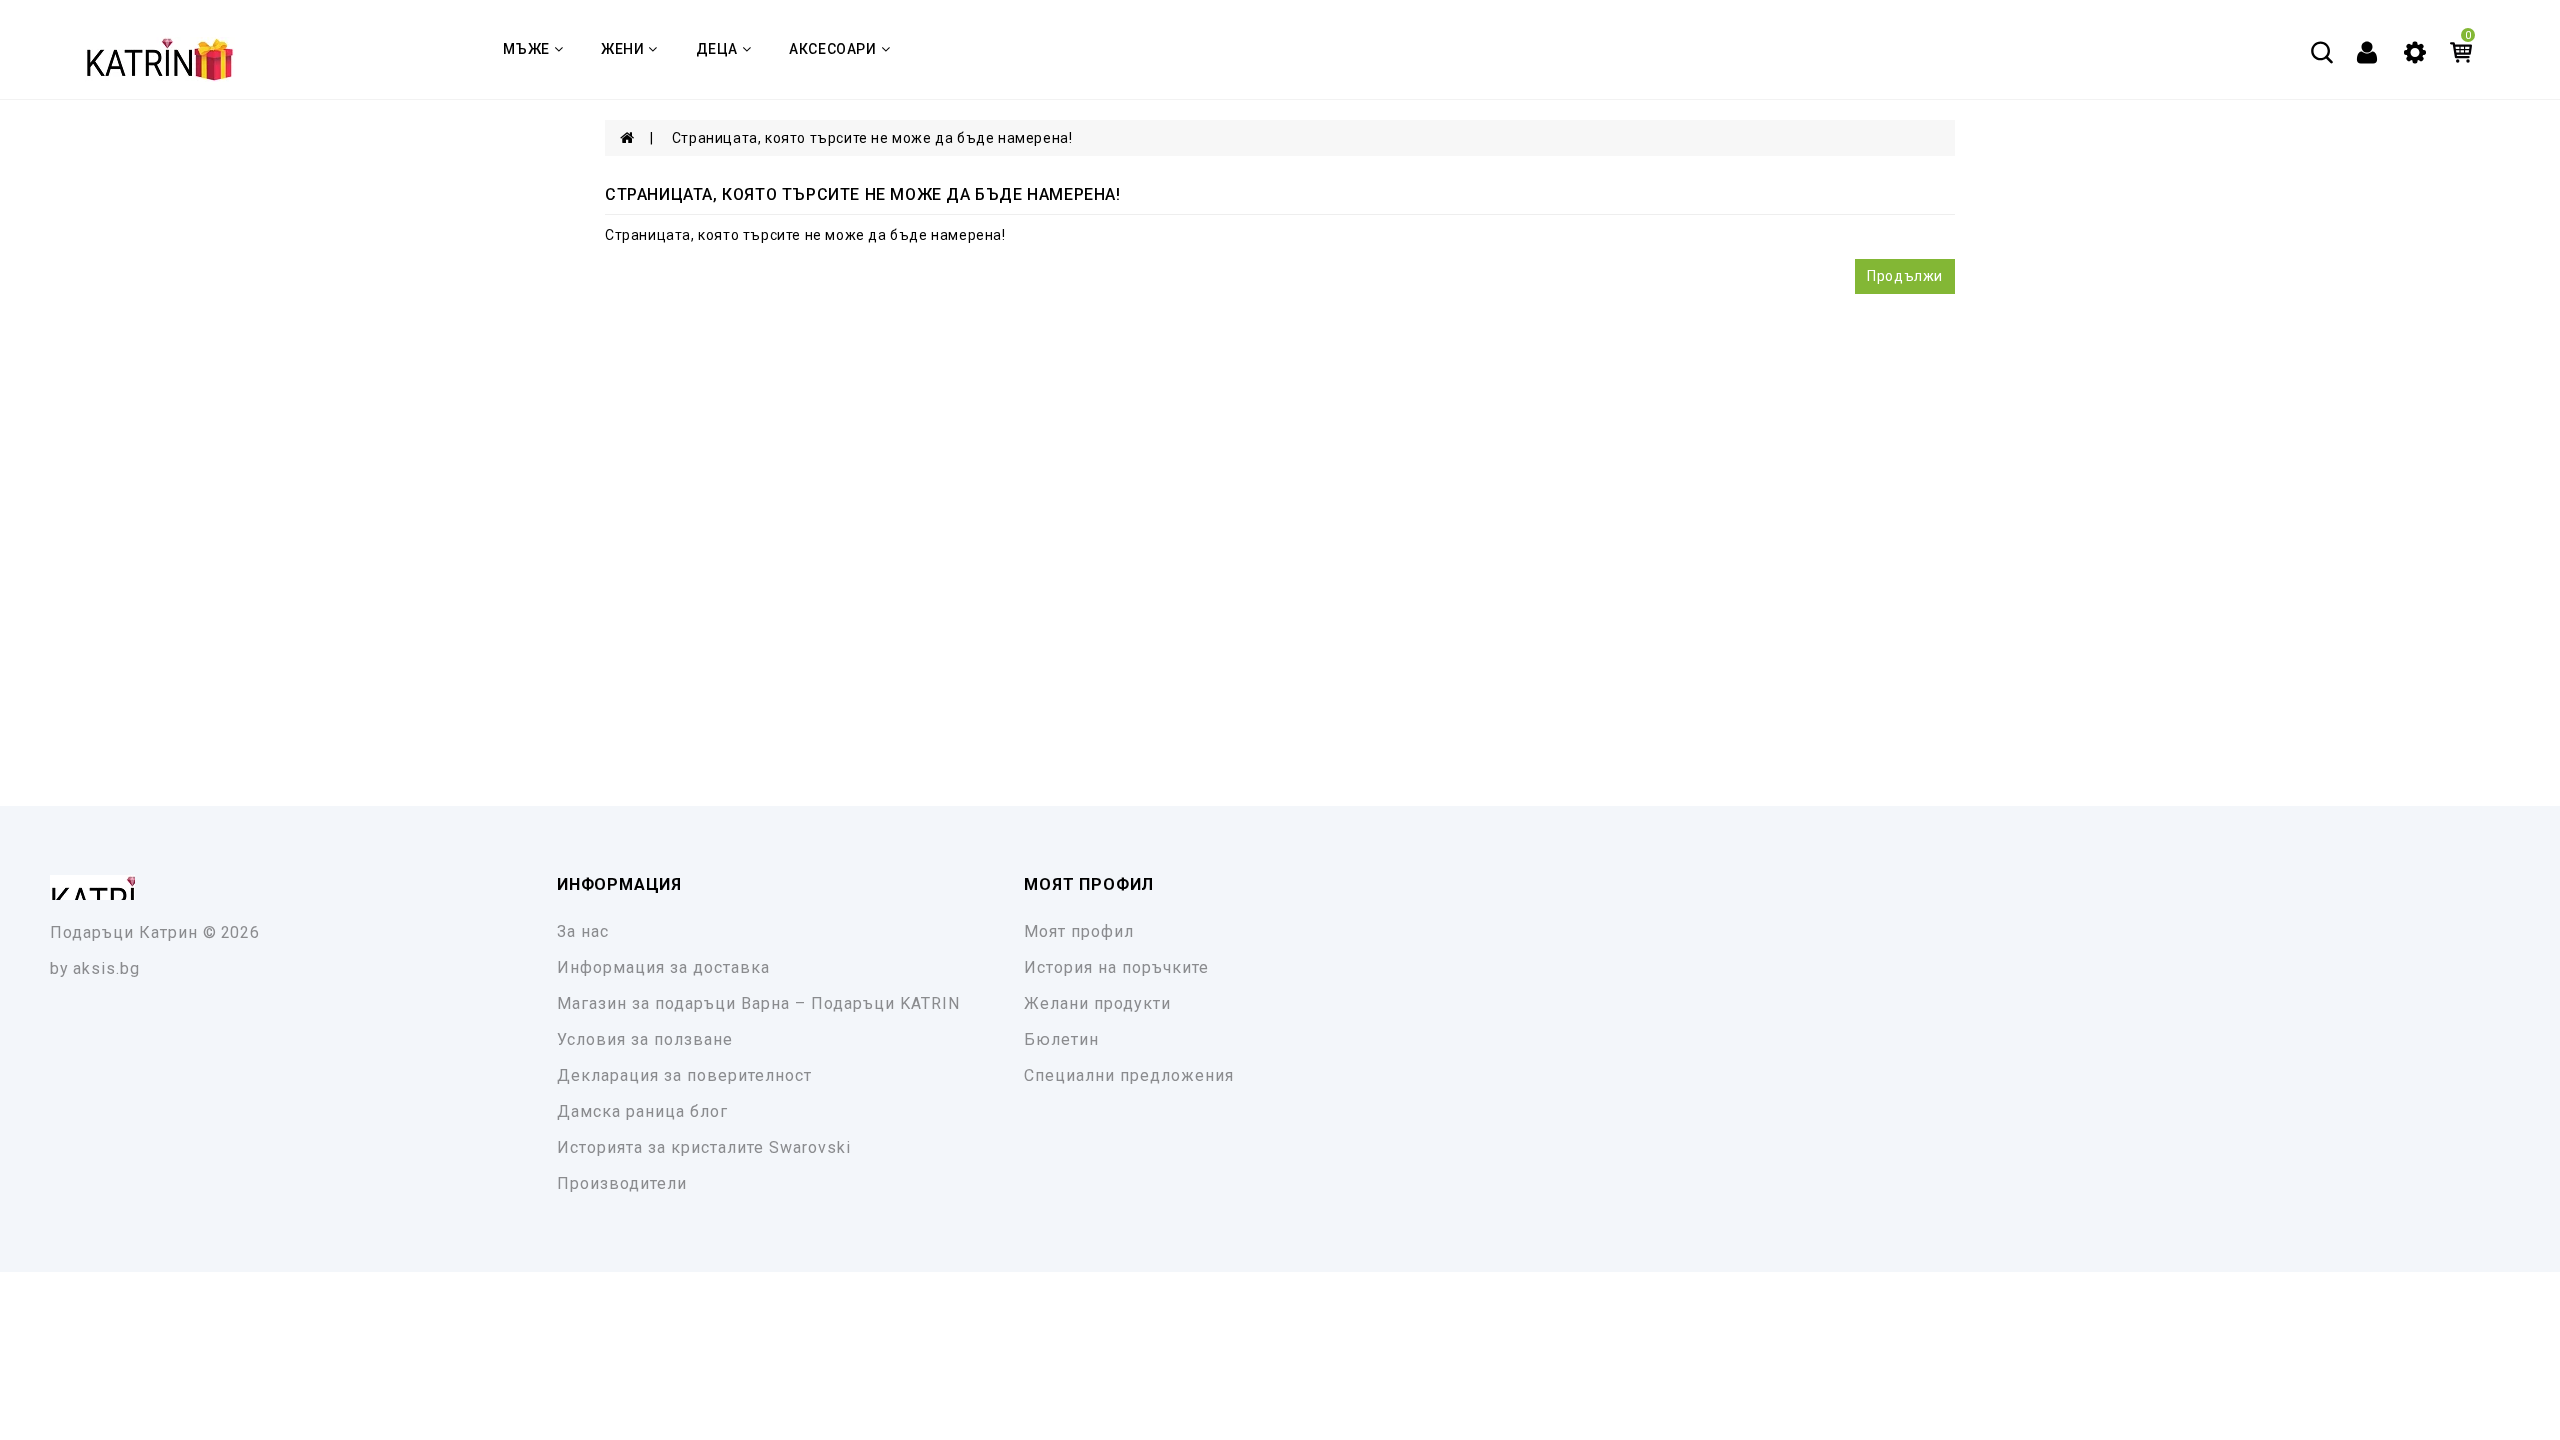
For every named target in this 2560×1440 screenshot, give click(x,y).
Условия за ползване (645, 1039)
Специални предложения (1129, 1075)
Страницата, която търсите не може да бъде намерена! (872, 138)
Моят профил (1079, 931)
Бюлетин (1061, 1039)
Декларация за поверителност (684, 1075)
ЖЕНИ (622, 49)
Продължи (1905, 276)
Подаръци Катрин (124, 932)
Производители (622, 1183)
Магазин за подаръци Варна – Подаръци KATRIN (758, 1003)
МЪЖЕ (526, 49)
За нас (583, 931)
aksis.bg (106, 968)
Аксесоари (832, 49)
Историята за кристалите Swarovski (704, 1147)
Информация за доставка (663, 967)
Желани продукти (1097, 1003)
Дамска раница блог (642, 1111)
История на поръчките (1116, 967)
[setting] (2415, 51)
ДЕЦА (717, 49)
